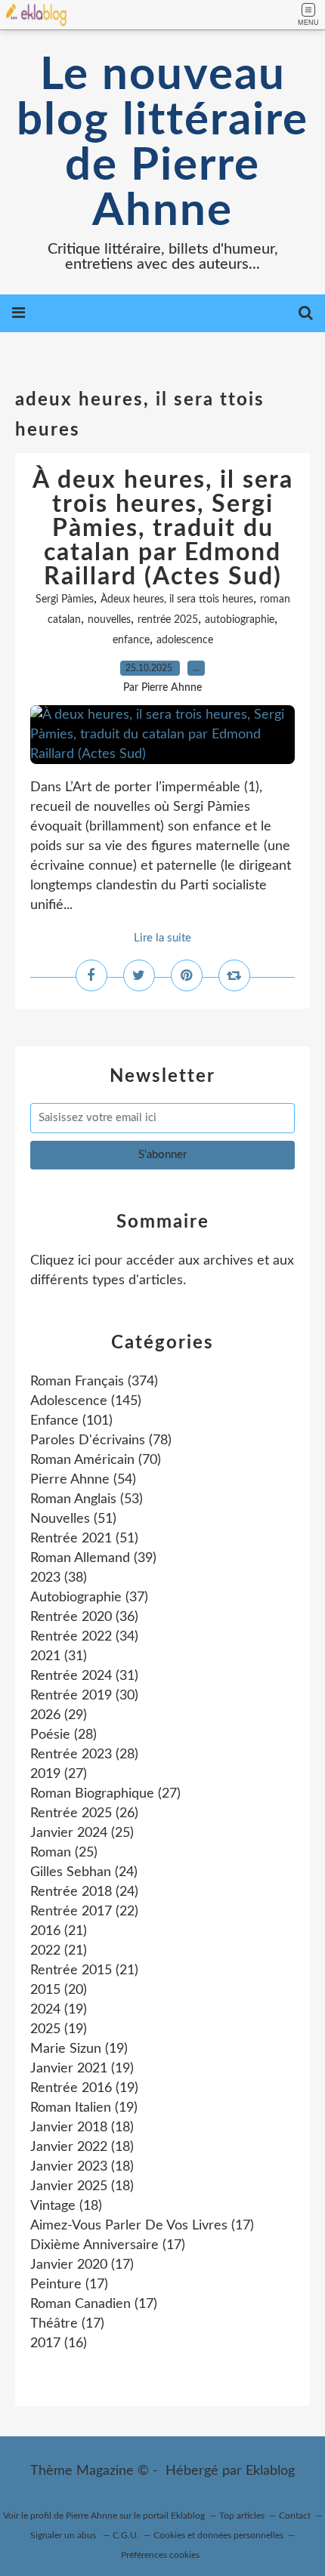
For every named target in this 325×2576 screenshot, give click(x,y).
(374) (94, 1382)
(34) (84, 1637)
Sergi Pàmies (65, 599)
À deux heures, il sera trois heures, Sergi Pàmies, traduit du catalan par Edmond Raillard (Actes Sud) (163, 528)
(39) (93, 1558)
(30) (84, 1696)
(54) (83, 1480)
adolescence (185, 640)
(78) (101, 1441)
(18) (82, 2128)
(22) (84, 1912)
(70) (96, 1460)
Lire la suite (162, 938)
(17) (142, 2226)
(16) (59, 2343)
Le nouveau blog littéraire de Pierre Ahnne (162, 143)
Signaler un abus (64, 2535)
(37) (89, 1598)
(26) (84, 1813)
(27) (59, 1774)
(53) (87, 1499)
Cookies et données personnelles (218, 2535)
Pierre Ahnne (91, 2516)
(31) (59, 1656)
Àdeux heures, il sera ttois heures (177, 599)
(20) (59, 1990)
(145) (86, 1401)
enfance (131, 640)
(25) (82, 1833)
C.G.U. (126, 2535)
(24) (84, 1872)
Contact (295, 2516)
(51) (73, 1519)
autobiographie (240, 620)
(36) (84, 1617)
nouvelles (109, 620)
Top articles (242, 2516)
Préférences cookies (160, 2555)
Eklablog (270, 2471)
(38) (59, 1578)
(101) (71, 1421)
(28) (63, 1735)
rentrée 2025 (168, 620)
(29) (59, 1715)
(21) (59, 1931)
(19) (59, 2010)
